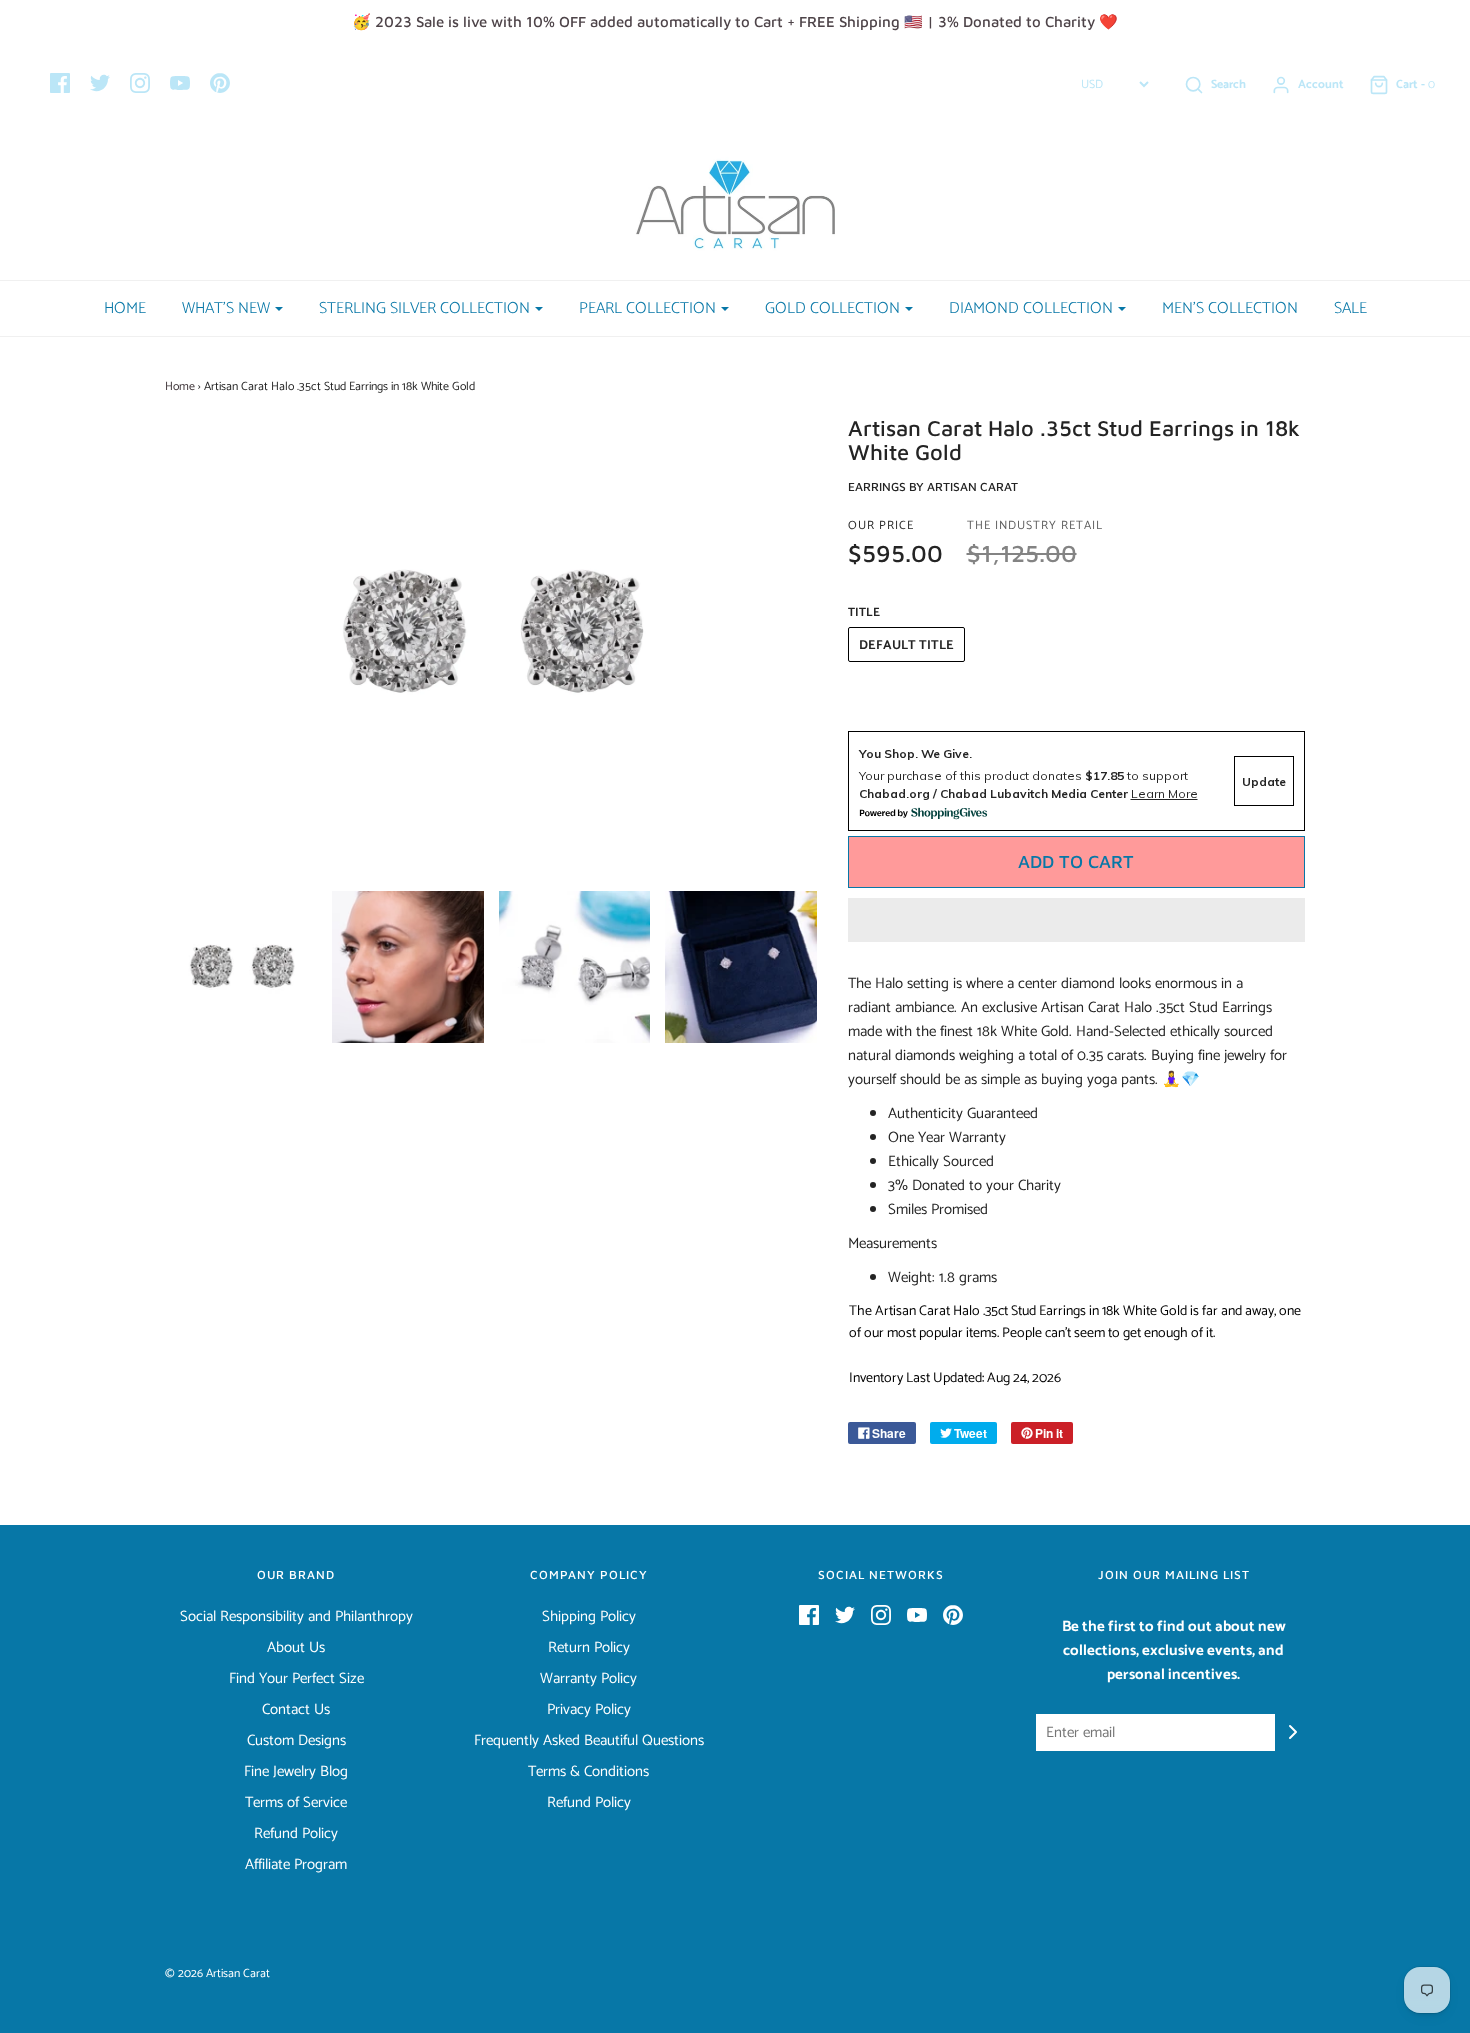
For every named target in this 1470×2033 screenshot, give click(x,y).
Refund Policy (296, 1834)
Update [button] (1264, 781)
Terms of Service (296, 1803)
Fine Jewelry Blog (296, 1772)
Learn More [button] (1164, 793)
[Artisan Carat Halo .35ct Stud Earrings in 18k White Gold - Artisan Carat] (241, 967)
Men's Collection (1230, 308)
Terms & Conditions (588, 1772)
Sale (1350, 308)
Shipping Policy (589, 1617)
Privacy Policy (589, 1710)
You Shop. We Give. (915, 753)
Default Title (906, 645)
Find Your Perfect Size (296, 1679)
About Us (296, 1648)
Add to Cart (1076, 861)
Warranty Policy (588, 1679)
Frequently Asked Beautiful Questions (589, 1741)
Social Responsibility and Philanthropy (296, 1617)
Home (125, 308)
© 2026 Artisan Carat (217, 1973)
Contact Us (296, 1710)
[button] (1077, 920)
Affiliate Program (296, 1865)
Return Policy (589, 1648)
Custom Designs (296, 1741)
